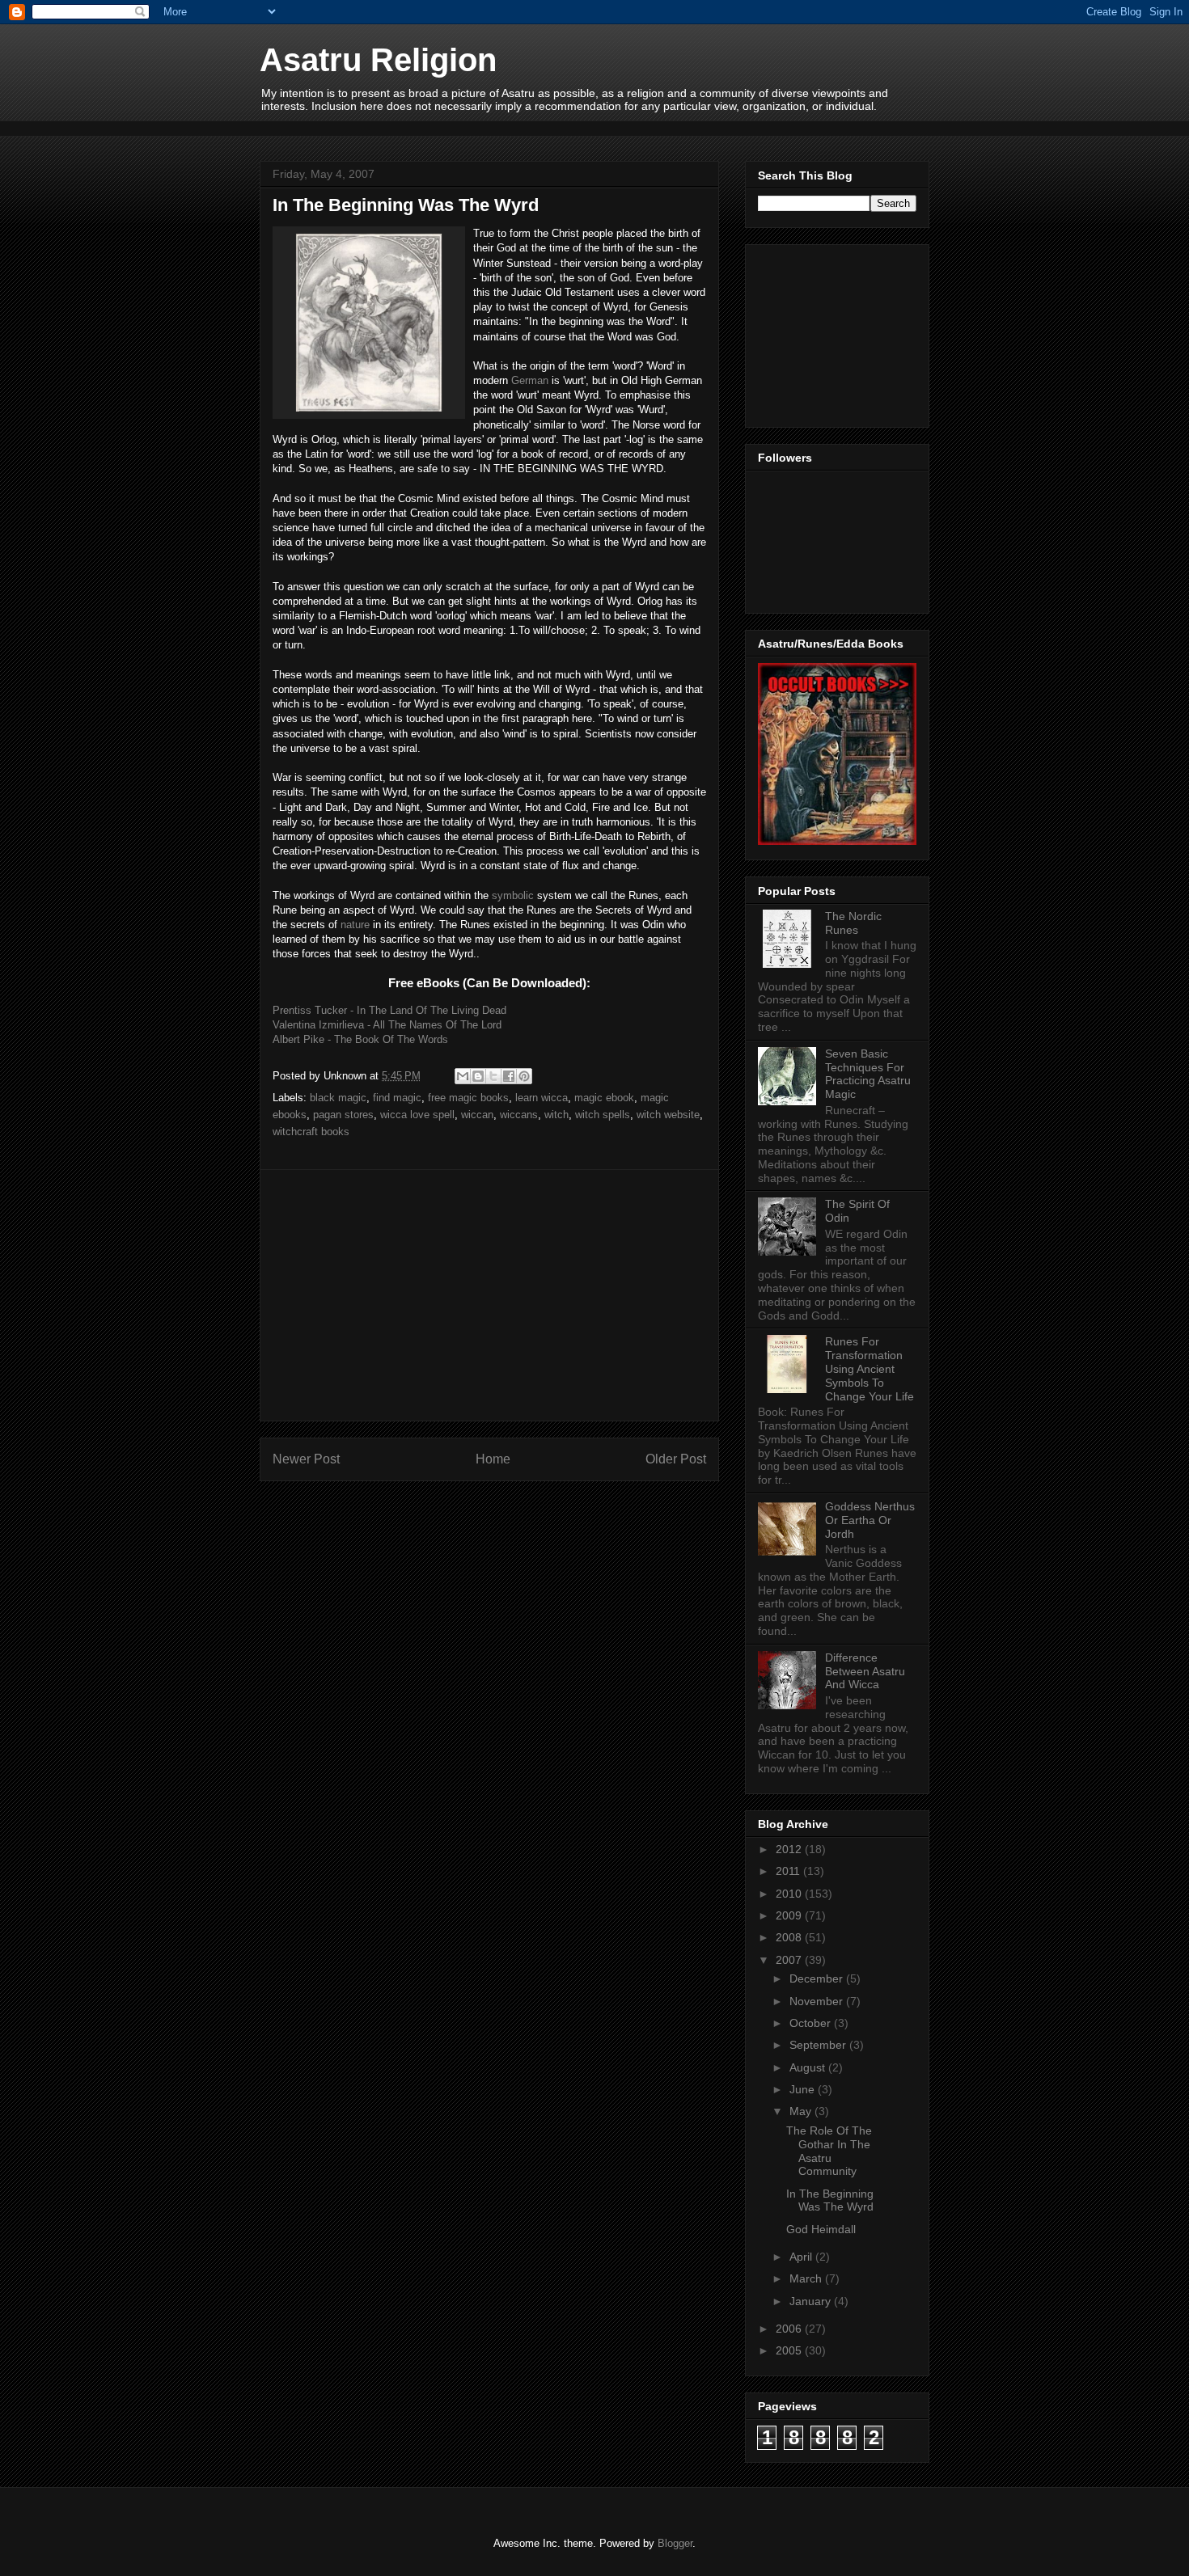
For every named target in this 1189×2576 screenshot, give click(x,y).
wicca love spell (417, 1115)
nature (355, 925)
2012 (790, 1849)
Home (493, 1459)
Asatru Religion (378, 60)
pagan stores (343, 1115)
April (802, 2257)
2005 (790, 2350)
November (818, 2001)
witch (556, 1115)
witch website (668, 1115)
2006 (790, 2329)
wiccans (519, 1115)
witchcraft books (311, 1132)
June (804, 2089)
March (807, 2278)
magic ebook (604, 1098)
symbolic (513, 895)
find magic (397, 1098)
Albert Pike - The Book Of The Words (360, 1039)
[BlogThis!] (478, 1076)
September (819, 2045)
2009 (790, 1915)
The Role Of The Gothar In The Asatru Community (829, 2151)
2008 (790, 1937)
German (530, 380)
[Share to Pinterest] (524, 1076)
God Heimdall (821, 2229)
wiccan (477, 1115)
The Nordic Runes (853, 923)
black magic (338, 1098)
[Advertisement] (554, 127)
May (802, 2111)
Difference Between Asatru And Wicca (865, 1671)
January (812, 2301)
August (809, 2067)
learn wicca (542, 1098)
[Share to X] (493, 1076)
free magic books (468, 1098)
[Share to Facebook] (509, 1076)
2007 (790, 1960)
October (812, 2023)
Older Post (676, 1459)
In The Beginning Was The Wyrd (830, 2200)
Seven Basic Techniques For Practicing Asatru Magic (868, 1074)
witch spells (603, 1115)
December (818, 1978)
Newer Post (306, 1459)
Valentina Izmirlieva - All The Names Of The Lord (387, 1025)
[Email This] (463, 1076)
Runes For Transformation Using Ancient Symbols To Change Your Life (870, 1368)
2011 (789, 1871)
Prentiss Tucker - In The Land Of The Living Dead (389, 1010)
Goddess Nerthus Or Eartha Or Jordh (870, 1520)
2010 (790, 1894)
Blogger (675, 2543)
